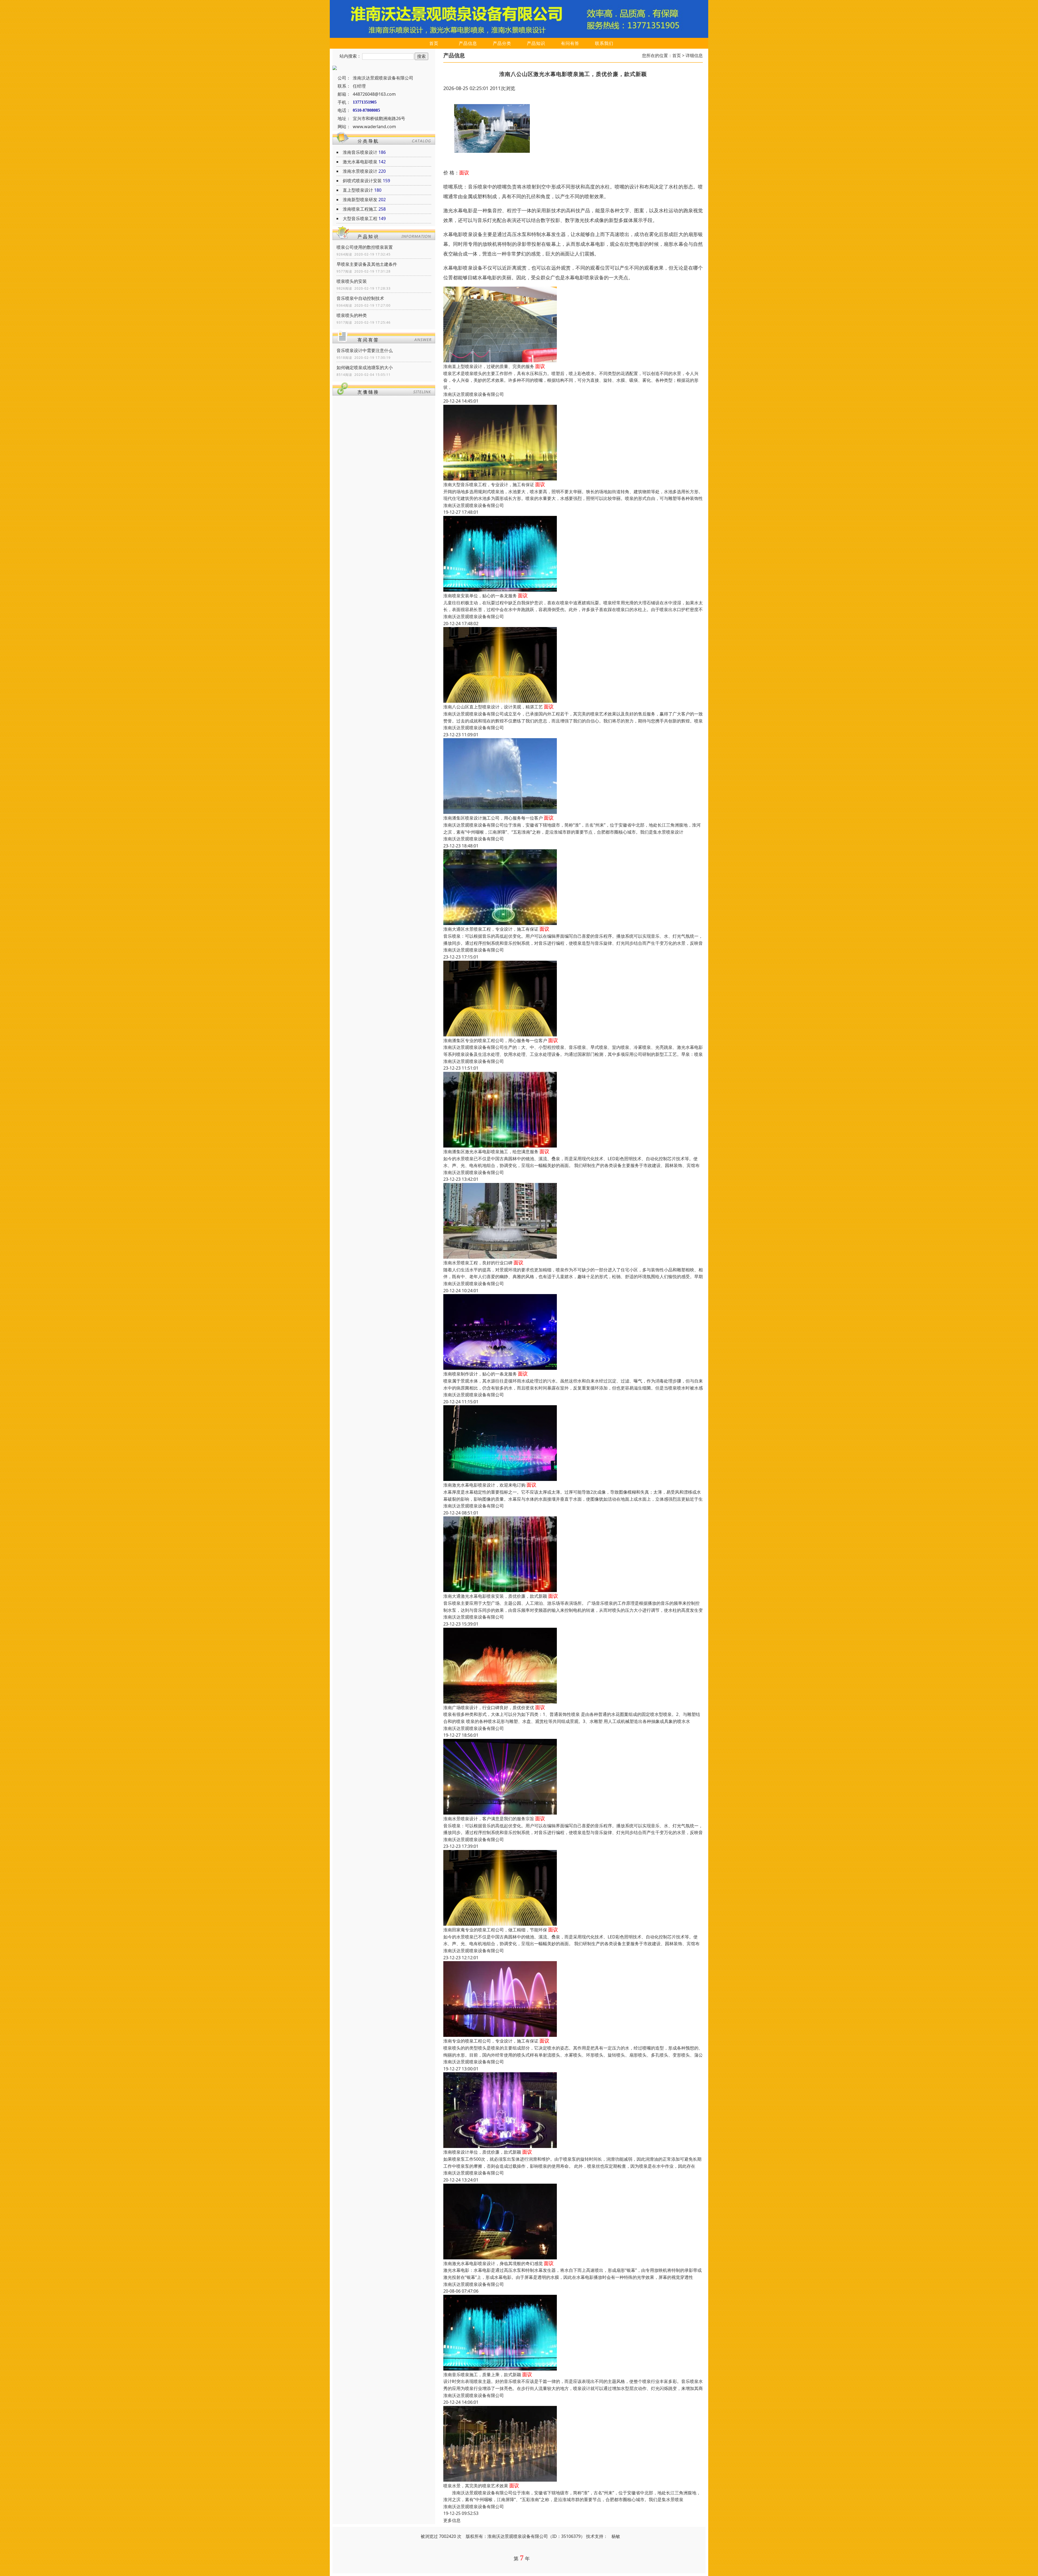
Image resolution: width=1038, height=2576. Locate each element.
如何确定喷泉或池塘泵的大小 (365, 367)
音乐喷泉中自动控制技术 (360, 298)
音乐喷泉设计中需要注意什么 (365, 350)
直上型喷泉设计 (358, 190)
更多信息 (452, 2520)
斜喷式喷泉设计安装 (362, 181)
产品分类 (502, 43)
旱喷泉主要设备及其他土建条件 (367, 264)
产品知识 (536, 43)
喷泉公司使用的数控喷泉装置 (365, 247)
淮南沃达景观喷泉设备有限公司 (474, 394)
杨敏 (616, 2536)
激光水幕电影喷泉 (360, 162)
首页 (434, 43)
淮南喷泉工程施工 (360, 209)
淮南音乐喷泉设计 (360, 152)
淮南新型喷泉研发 (360, 200)
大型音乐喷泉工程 (360, 218)
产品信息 (468, 43)
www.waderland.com (374, 127)
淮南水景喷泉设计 (360, 171)
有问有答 (570, 43)
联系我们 (604, 43)
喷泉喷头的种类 (352, 315)
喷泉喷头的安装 (352, 281)
